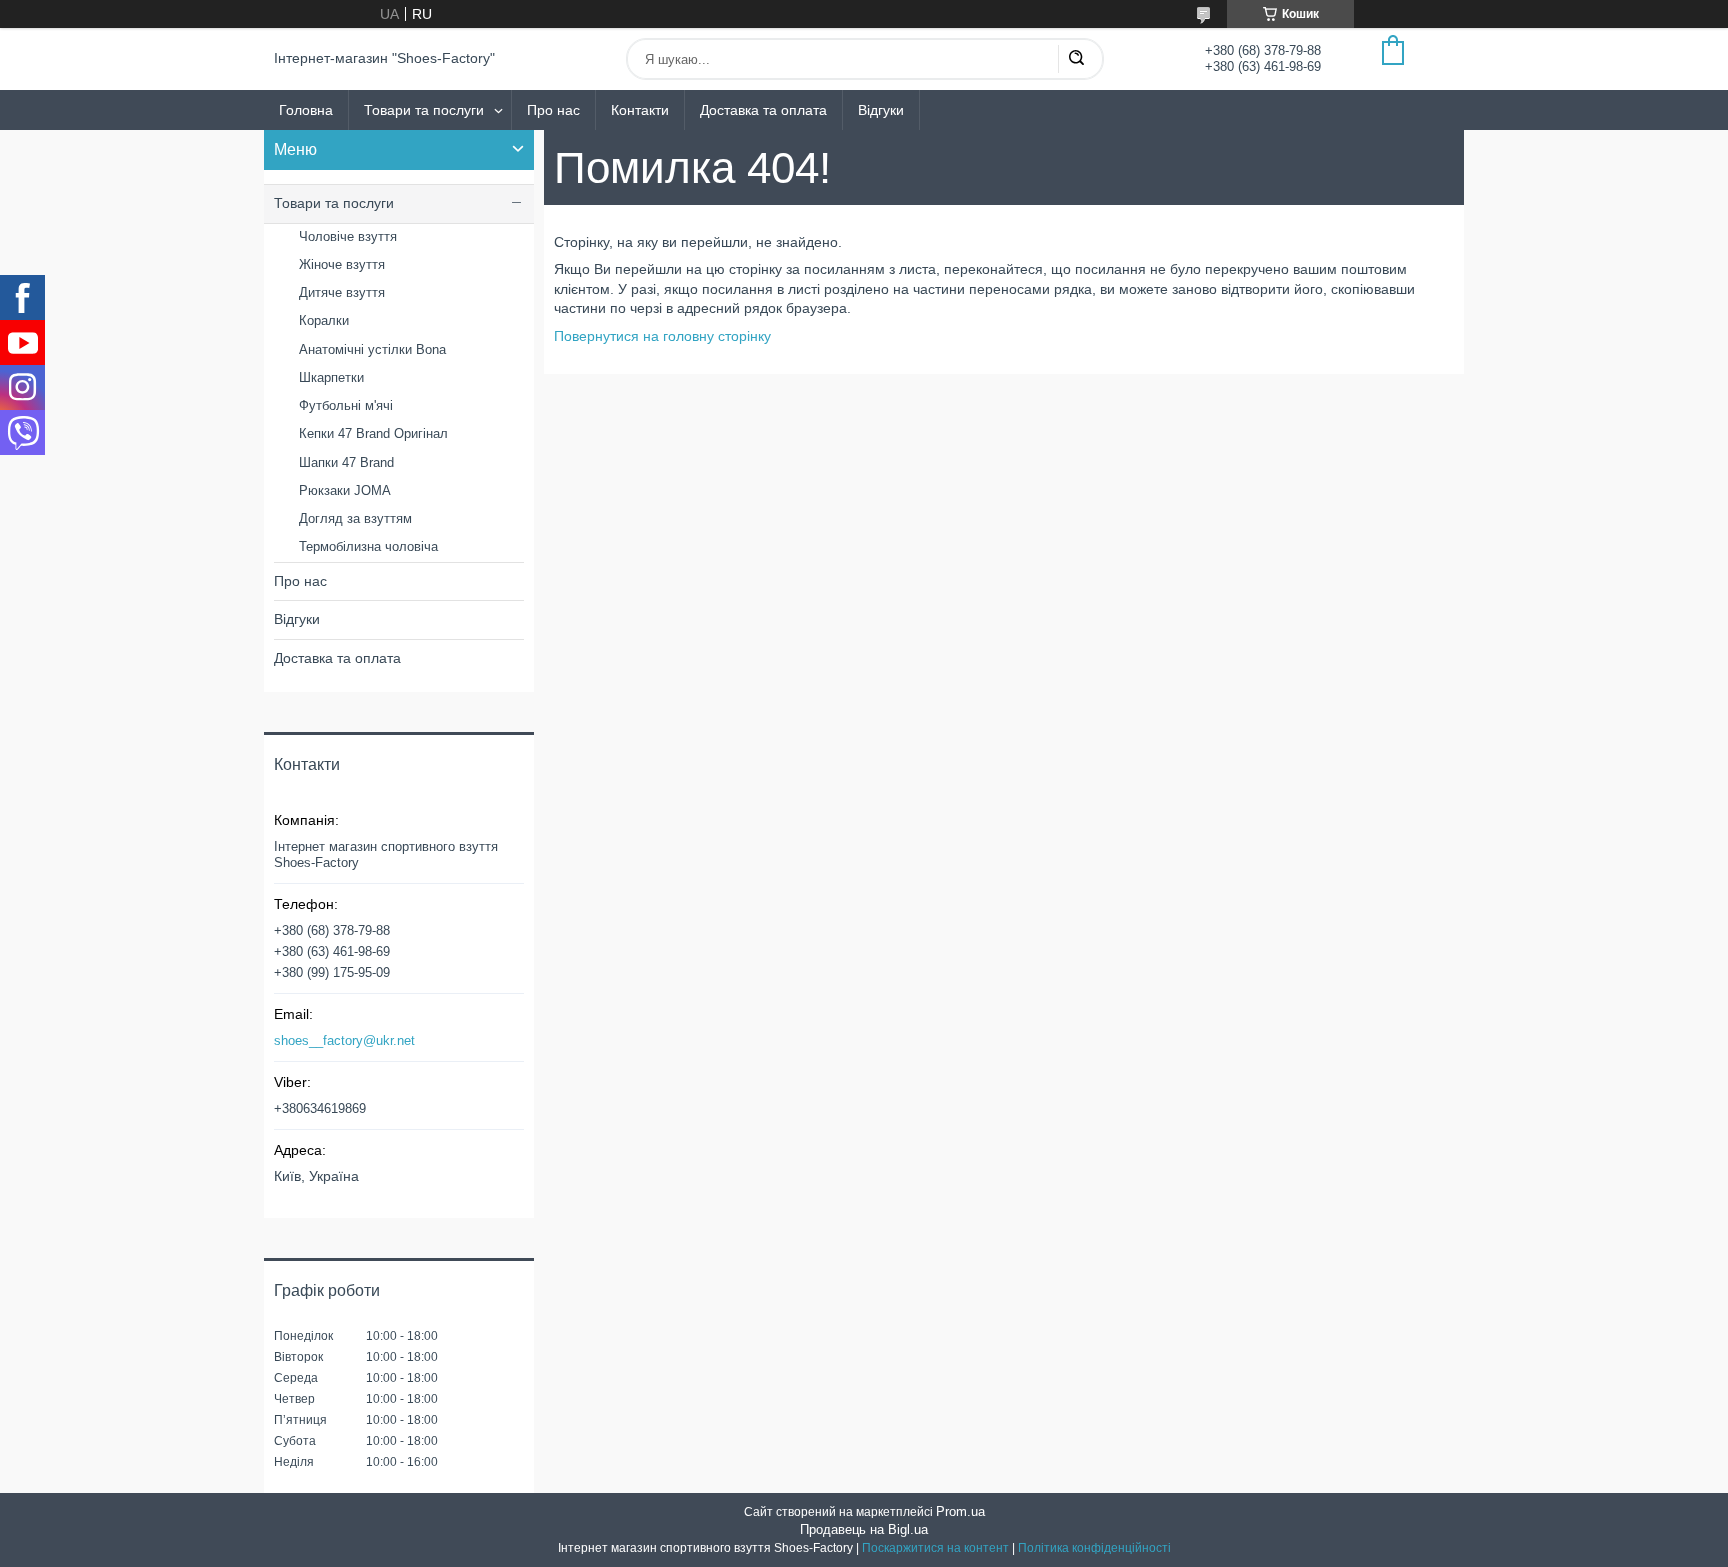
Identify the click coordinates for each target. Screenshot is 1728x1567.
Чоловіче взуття (348, 236)
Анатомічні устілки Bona (372, 349)
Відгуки (881, 110)
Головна (306, 110)
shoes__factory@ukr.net (344, 1040)
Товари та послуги (424, 110)
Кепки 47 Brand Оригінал (373, 433)
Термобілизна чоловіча (368, 546)
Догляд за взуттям (355, 518)
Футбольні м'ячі (346, 405)
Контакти (640, 110)
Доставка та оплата (763, 110)
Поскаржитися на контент (935, 1548)
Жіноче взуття (342, 264)
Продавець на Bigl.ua (864, 1529)
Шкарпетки (331, 377)
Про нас (553, 110)
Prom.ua (960, 1511)
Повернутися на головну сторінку (662, 336)
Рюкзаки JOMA (345, 490)
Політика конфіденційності (1094, 1548)
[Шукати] (1076, 59)
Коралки (324, 320)
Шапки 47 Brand (346, 462)
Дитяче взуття (342, 292)
